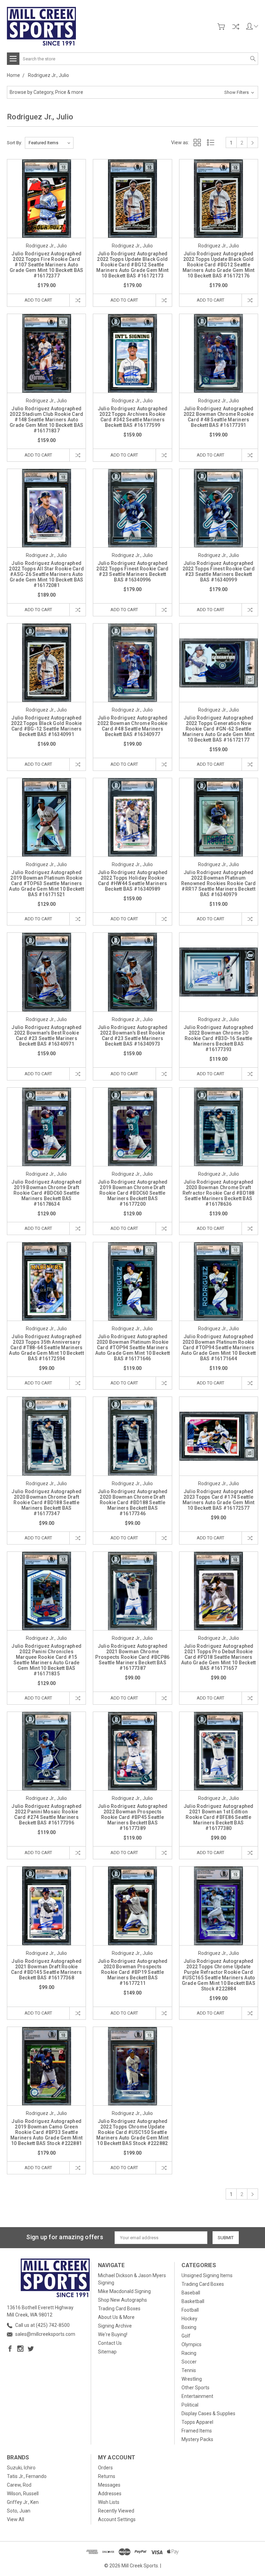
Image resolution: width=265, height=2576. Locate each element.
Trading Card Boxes (119, 2309)
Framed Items (197, 2431)
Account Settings (117, 2519)
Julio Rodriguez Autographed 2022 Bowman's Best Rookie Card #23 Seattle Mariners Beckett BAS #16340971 (46, 1036)
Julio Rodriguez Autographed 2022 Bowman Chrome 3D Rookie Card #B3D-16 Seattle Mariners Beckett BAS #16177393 (219, 1038)
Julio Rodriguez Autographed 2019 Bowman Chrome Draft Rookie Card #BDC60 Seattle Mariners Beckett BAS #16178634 (46, 1193)
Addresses (110, 2494)
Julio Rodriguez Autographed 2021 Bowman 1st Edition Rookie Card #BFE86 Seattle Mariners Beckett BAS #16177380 (219, 1817)
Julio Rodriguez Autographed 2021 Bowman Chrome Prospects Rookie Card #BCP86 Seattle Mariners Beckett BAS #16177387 (132, 1657)
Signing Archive (115, 2326)
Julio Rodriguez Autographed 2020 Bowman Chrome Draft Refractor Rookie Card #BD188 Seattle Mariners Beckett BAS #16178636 (219, 1193)
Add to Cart (38, 300)
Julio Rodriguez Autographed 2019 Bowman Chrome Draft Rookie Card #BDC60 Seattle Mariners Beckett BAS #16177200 (133, 1193)
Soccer (189, 2362)
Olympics (192, 2344)
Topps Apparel (197, 2422)
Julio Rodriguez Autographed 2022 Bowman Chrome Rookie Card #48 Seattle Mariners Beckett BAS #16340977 (132, 726)
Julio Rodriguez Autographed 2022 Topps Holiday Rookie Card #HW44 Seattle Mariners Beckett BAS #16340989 (133, 881)
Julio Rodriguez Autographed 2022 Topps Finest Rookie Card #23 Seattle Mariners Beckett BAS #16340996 (132, 571)
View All (16, 2519)
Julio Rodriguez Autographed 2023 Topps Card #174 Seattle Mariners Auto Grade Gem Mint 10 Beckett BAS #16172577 (219, 1500)
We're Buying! (113, 2334)
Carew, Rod (19, 2485)
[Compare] (236, 27)
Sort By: (14, 143)
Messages (109, 2485)
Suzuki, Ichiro (21, 2468)
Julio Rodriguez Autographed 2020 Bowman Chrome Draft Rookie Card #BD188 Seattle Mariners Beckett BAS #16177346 (133, 1502)
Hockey (189, 2319)
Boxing (189, 2327)
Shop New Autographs (122, 2300)
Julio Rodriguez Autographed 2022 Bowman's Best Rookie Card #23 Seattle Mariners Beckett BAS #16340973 (133, 1036)
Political (190, 2405)
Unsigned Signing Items (207, 2275)
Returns (107, 2476)
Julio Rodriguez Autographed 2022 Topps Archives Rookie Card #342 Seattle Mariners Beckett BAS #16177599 (133, 417)
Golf (186, 2336)
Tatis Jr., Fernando (27, 2476)
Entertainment (197, 2396)
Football (190, 2310)
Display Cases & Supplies (208, 2413)
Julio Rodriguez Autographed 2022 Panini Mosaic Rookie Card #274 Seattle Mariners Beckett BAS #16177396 (46, 1814)
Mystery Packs (197, 2439)
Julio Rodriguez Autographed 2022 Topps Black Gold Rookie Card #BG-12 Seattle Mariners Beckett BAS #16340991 (46, 726)
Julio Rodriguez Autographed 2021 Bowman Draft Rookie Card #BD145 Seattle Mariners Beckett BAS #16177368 (46, 1969)
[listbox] (49, 143)
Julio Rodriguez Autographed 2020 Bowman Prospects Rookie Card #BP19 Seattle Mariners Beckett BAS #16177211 (133, 1972)
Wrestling (192, 2379)
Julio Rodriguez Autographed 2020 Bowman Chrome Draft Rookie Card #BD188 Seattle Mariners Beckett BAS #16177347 (46, 1502)
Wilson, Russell (23, 2494)
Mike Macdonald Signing (124, 2291)
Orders (105, 2468)
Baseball (191, 2293)
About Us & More (116, 2317)
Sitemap (107, 2352)
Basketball (193, 2301)
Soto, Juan (19, 2511)
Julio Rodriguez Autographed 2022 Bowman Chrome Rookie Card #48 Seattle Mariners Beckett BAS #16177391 (219, 417)
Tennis (189, 2370)
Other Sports (195, 2388)
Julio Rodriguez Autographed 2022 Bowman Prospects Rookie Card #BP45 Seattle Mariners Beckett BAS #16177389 (133, 1817)
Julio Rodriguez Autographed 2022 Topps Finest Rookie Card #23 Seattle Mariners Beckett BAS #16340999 (219, 571)
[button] (132, 92)
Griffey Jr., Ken (23, 2502)
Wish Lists (109, 2502)
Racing (189, 2353)
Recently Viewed (116, 2511)
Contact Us (110, 2343)
